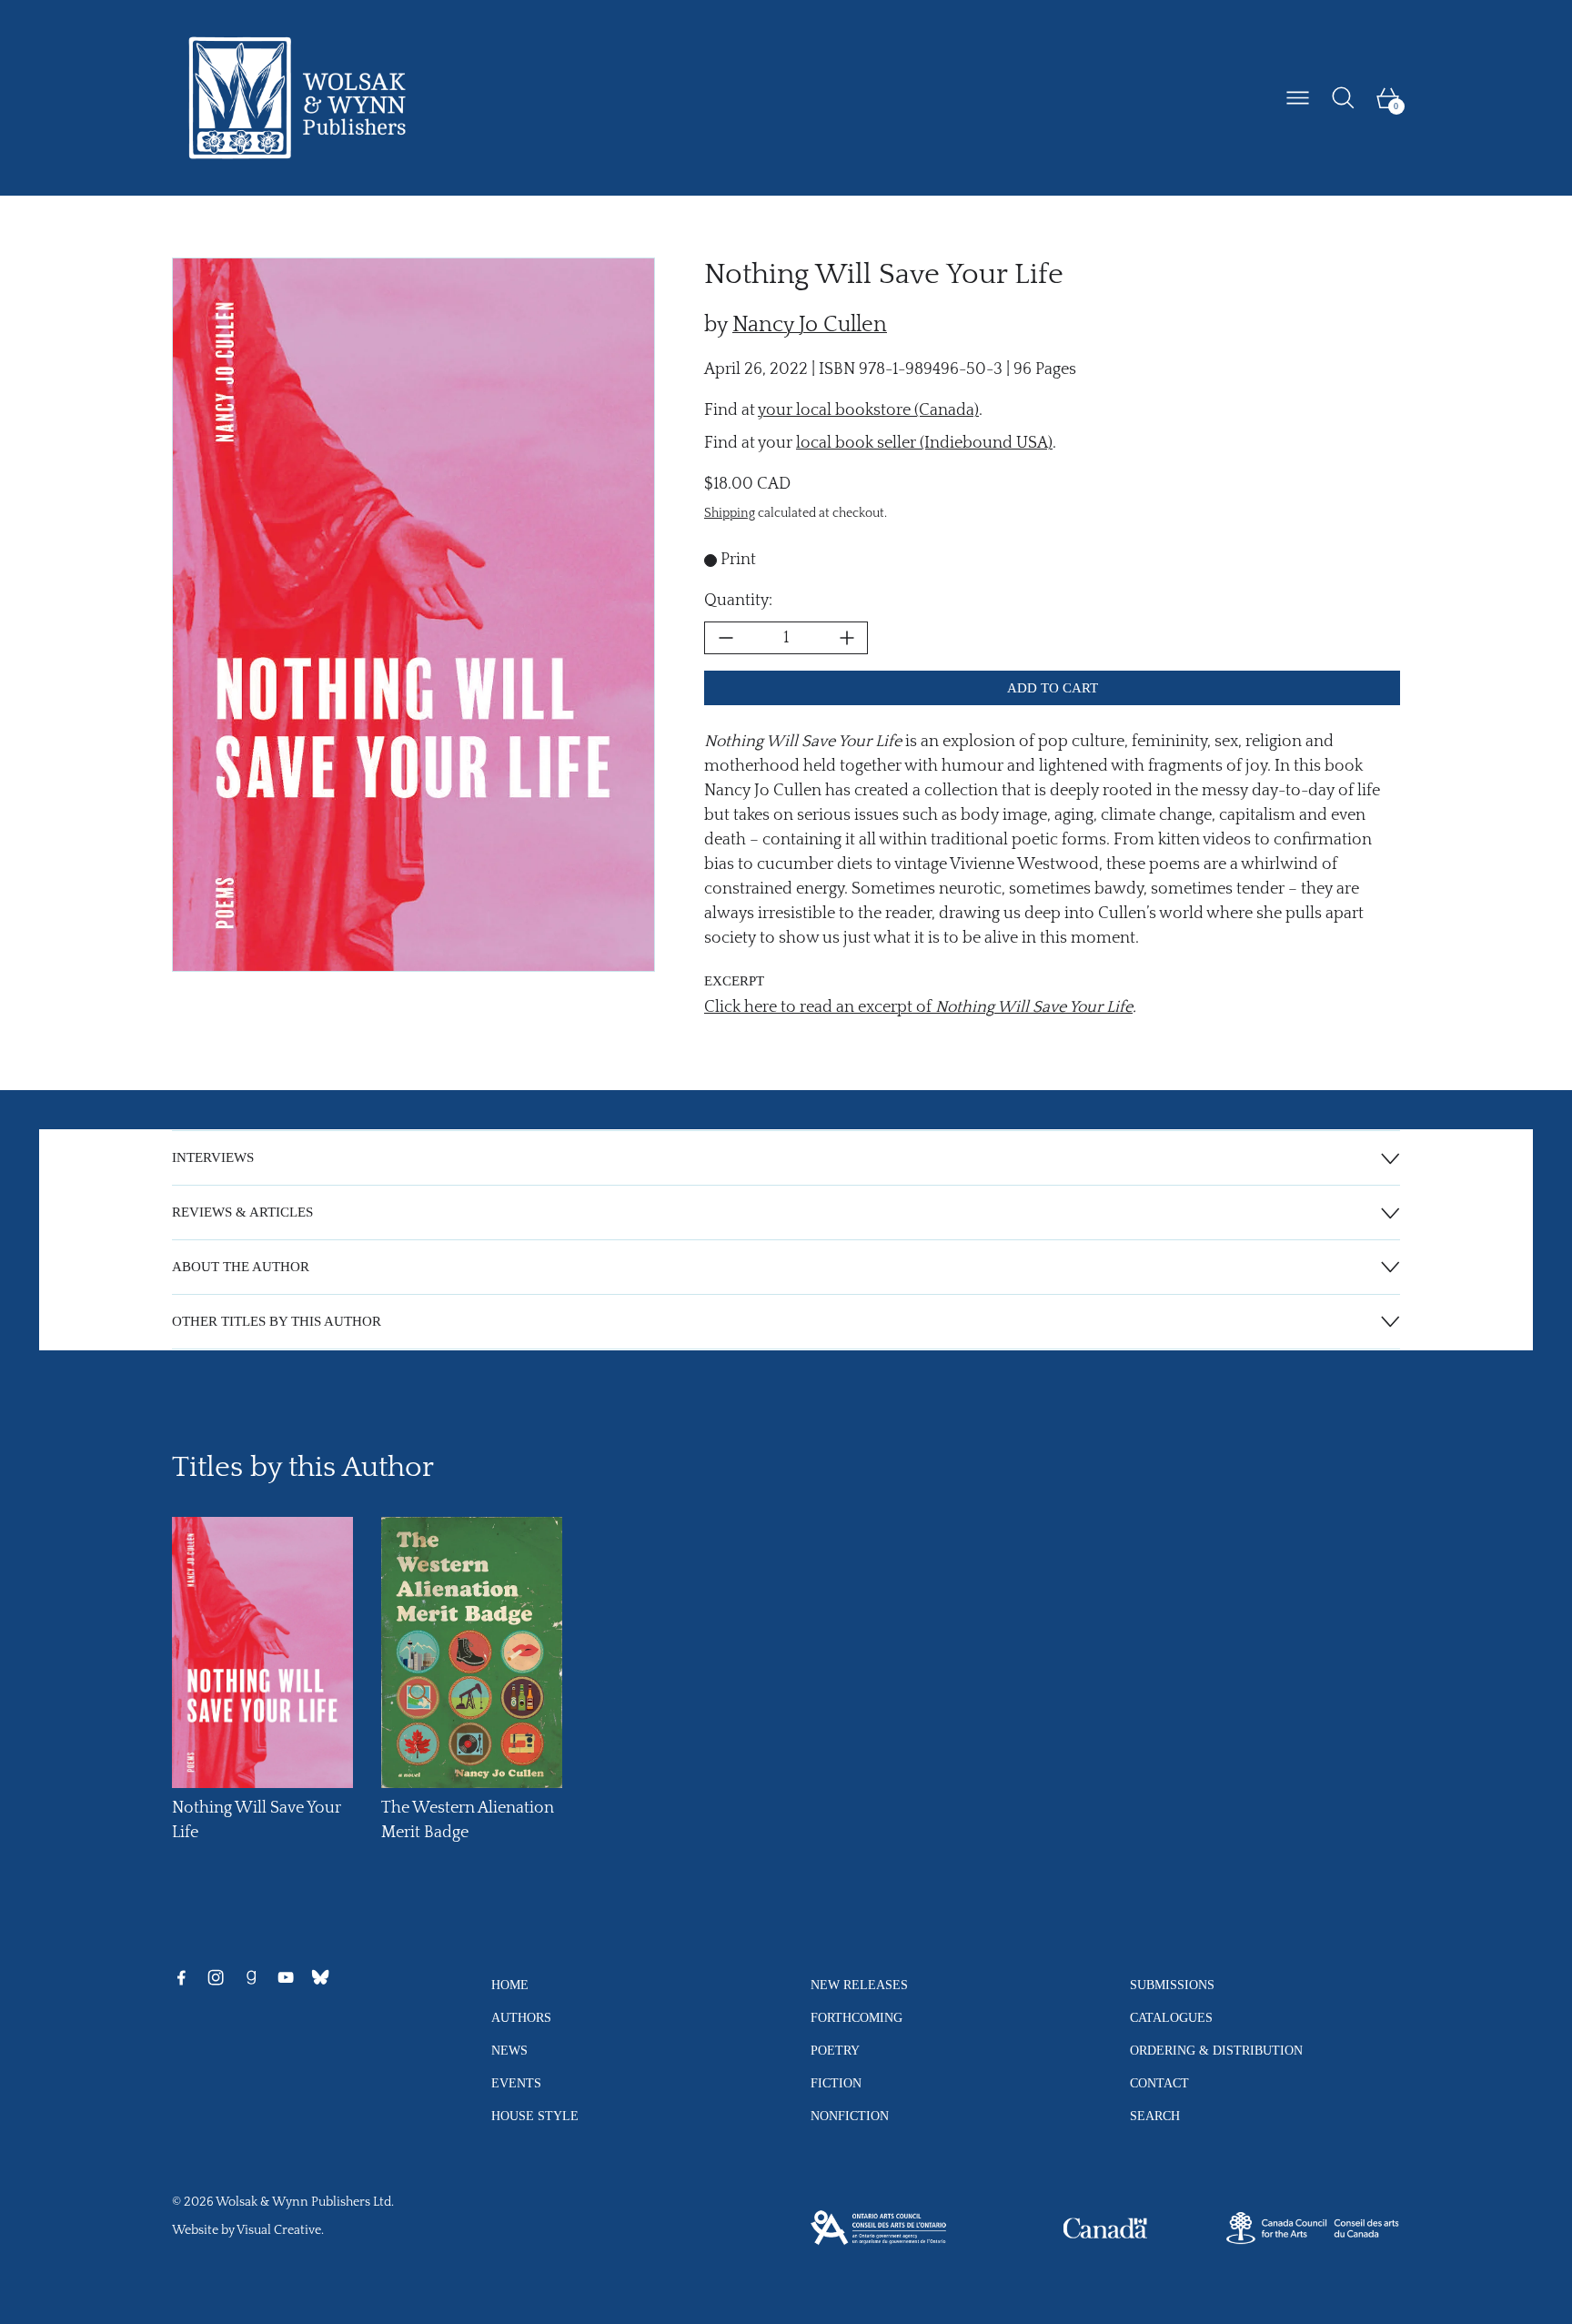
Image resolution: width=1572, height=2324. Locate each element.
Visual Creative (279, 2230)
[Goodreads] (251, 1977)
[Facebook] (181, 1977)
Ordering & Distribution (1216, 2050)
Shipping (730, 514)
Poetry (835, 2050)
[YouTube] (286, 1977)
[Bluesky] (320, 1977)
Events (516, 2083)
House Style (535, 2116)
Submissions (1172, 1985)
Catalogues (1171, 2017)
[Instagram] (216, 1977)
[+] (847, 638)
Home (510, 1985)
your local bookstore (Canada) (868, 410)
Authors (521, 2017)
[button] (1343, 98)
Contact (1159, 2083)
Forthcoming (857, 2017)
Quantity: (738, 601)
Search (1155, 2116)
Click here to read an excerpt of (918, 1007)
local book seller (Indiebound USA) (924, 443)
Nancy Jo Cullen (810, 325)
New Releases (859, 1985)
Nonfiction (850, 2116)
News (509, 2050)
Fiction (836, 2083)
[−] (725, 638)
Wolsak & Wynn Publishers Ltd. (305, 2202)
